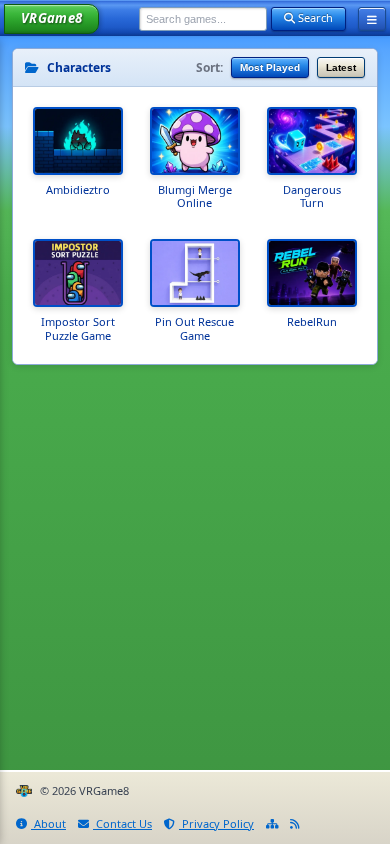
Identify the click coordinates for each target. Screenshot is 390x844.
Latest (341, 67)
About (48, 823)
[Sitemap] (272, 824)
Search (314, 17)
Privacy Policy (216, 823)
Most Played (270, 67)
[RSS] (295, 824)
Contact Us (122, 823)
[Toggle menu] (372, 19)
